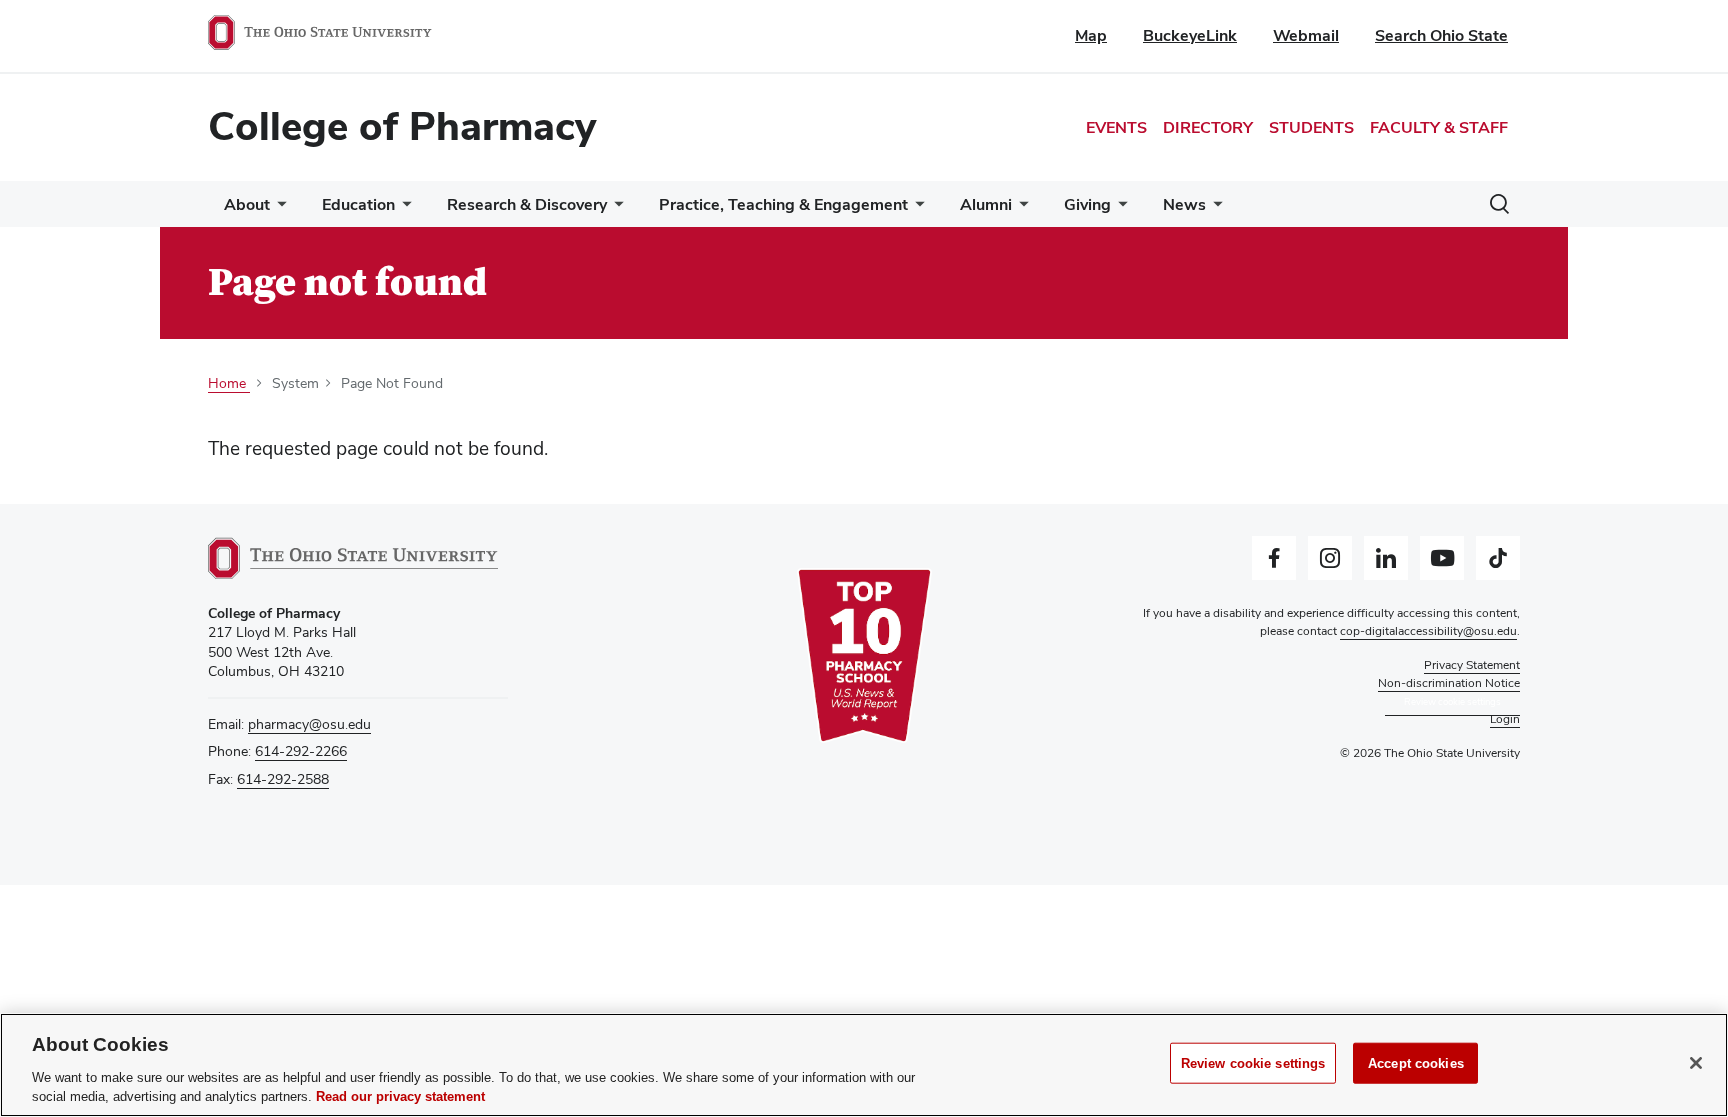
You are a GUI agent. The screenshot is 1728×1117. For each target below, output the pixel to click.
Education (358, 204)
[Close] (1696, 1063)
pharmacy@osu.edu (309, 724)
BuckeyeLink (1190, 35)
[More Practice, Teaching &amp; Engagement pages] (916, 209)
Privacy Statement (1472, 665)
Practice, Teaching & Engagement (783, 204)
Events (1116, 127)
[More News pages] (1214, 209)
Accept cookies (1416, 1063)
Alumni (986, 204)
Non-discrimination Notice (1449, 683)
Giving (1087, 204)
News (1184, 204)
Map (1091, 35)
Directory (1208, 127)
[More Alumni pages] (1020, 209)
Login (1505, 719)
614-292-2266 (301, 751)
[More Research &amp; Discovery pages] (615, 209)
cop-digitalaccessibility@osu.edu (1428, 631)
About (247, 204)
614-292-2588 (283, 779)
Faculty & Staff (1439, 127)
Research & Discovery (527, 204)
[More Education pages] (403, 209)
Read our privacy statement (400, 1096)
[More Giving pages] (1119, 209)
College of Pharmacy (402, 126)
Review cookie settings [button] (1452, 701)
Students (1311, 127)
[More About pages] (278, 209)
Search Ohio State (1441, 35)
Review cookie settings (1253, 1063)
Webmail (1306, 35)
